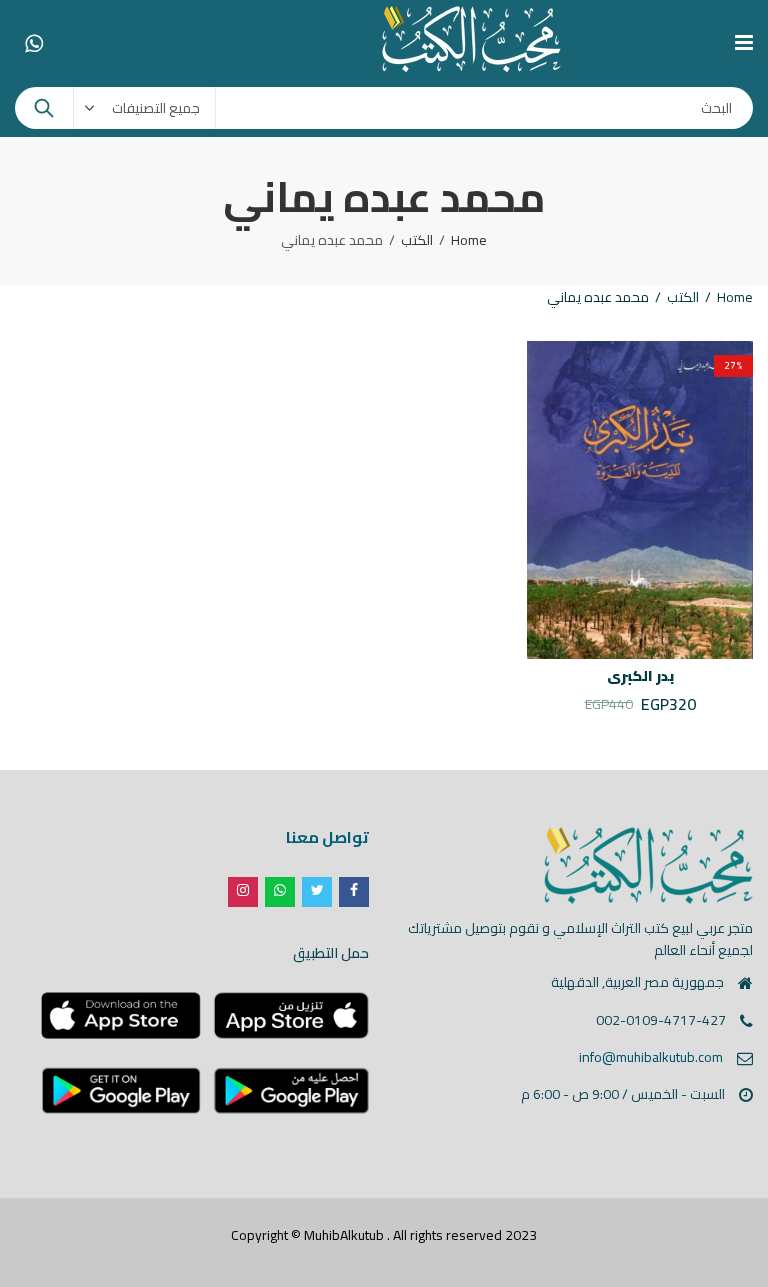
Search (44, 108)
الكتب (417, 240)
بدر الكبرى (640, 676)
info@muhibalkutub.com (651, 1057)
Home (469, 240)
